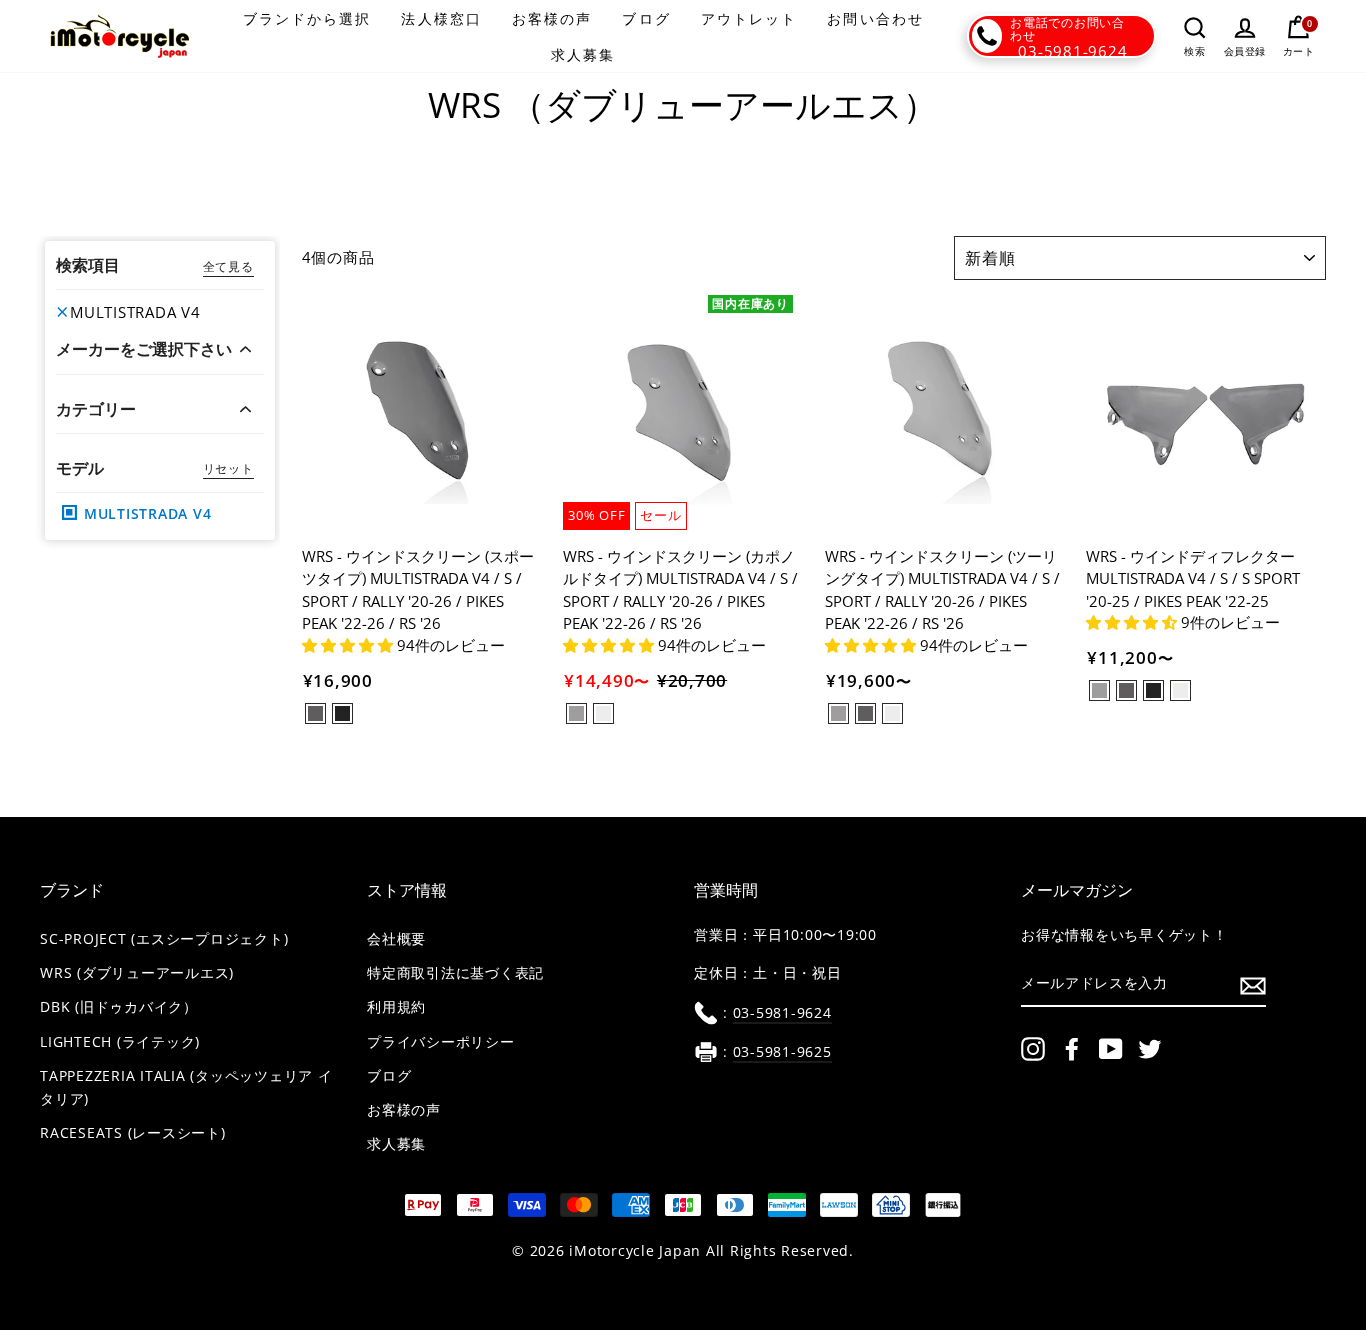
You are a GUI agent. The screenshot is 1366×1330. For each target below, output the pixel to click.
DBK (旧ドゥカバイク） (119, 1007)
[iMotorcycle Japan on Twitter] (1150, 1049)
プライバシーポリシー (441, 1042)
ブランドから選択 (307, 18)
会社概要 (396, 939)
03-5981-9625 (782, 1052)
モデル (80, 468)
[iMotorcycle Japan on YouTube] (1111, 1049)
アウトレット (749, 18)
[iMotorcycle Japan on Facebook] (1072, 1049)
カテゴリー (96, 409)
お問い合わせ (875, 18)
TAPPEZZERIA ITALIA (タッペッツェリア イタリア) (186, 1087)
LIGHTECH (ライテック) (120, 1042)
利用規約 (396, 1007)
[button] (349, 645)
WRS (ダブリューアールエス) (137, 973)
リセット (228, 468)
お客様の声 (552, 18)
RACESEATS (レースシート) (133, 1133)
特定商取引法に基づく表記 (455, 973)
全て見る (228, 266)
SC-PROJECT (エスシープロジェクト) (164, 939)
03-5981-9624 (1072, 51)
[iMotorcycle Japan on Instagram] (1033, 1049)
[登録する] (1253, 985)
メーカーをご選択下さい (144, 350)
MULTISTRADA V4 (135, 312)
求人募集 (583, 54)
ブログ (646, 18)
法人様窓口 (441, 18)
